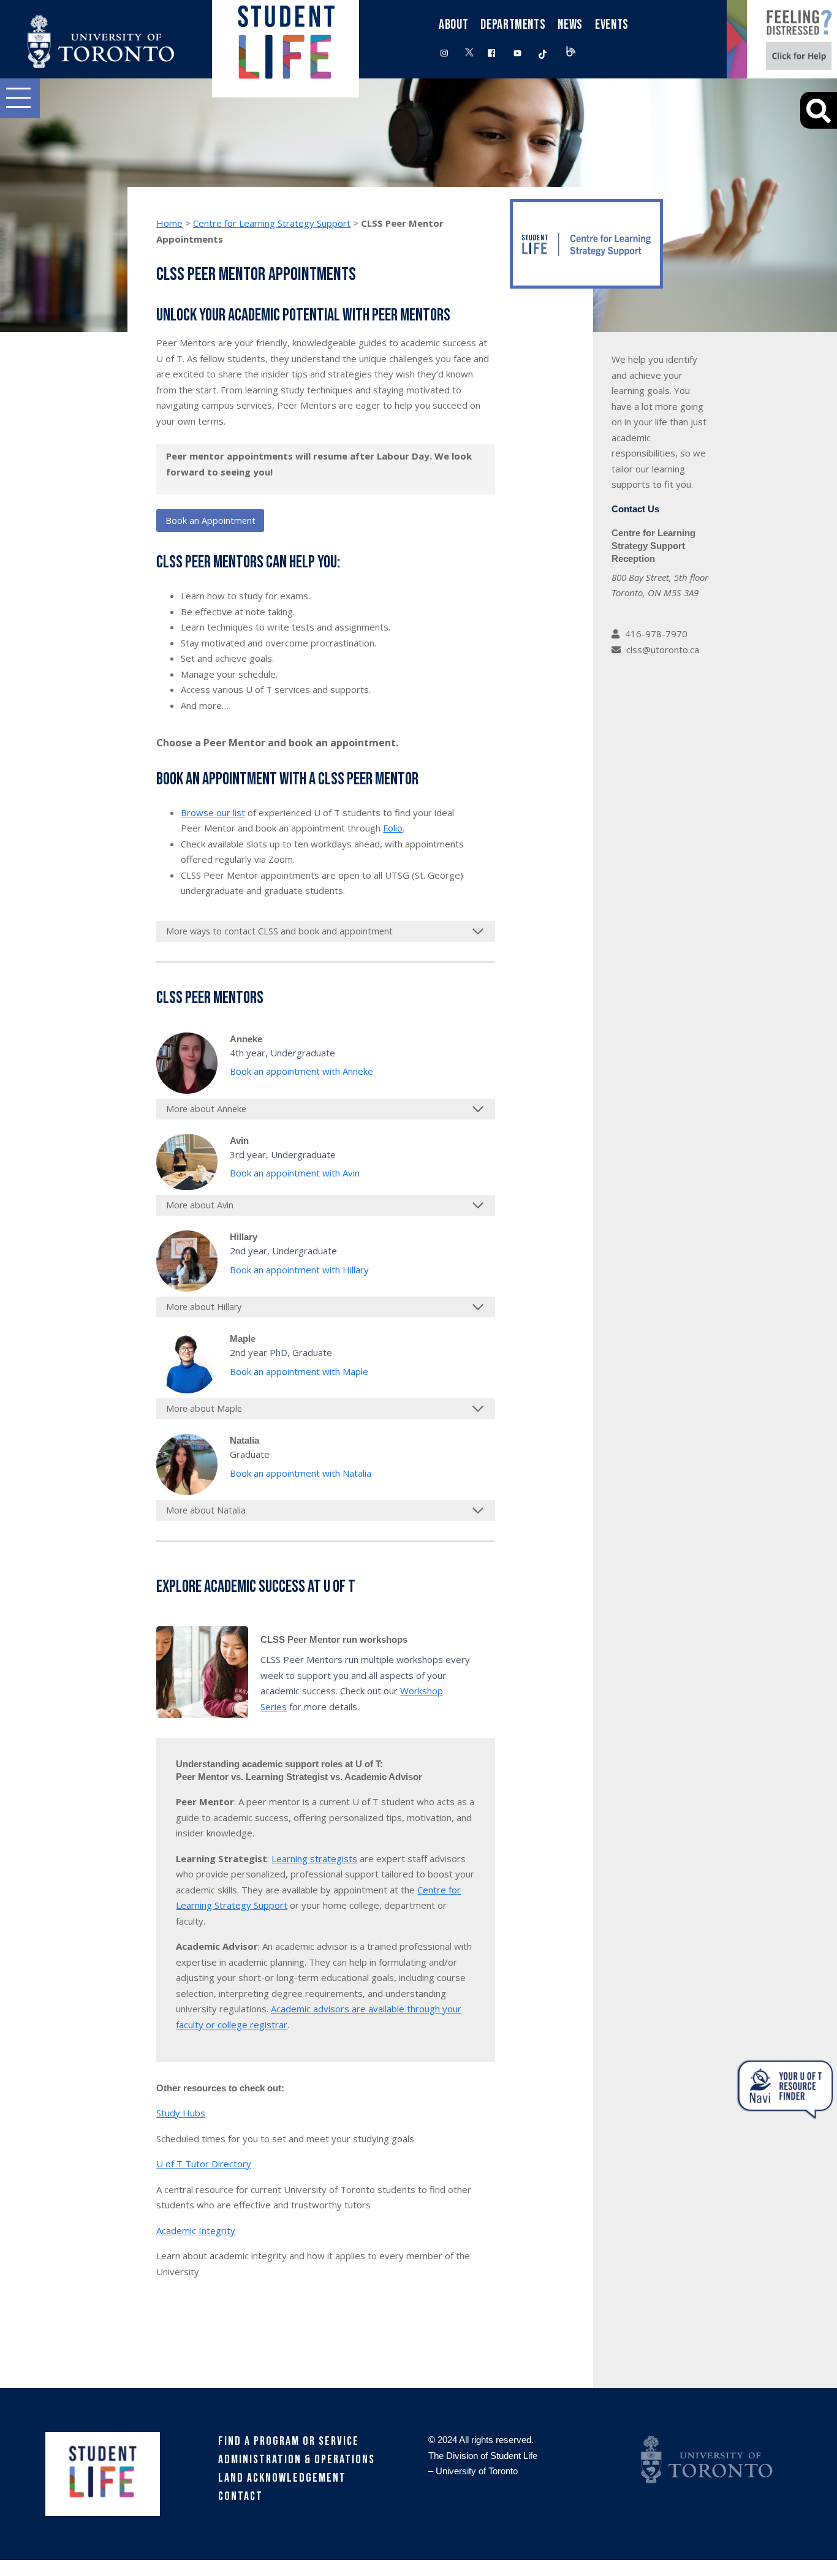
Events (612, 25)
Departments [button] (513, 25)
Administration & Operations (297, 2460)
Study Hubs (181, 2113)
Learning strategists (314, 1858)
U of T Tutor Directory (204, 2164)
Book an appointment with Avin (295, 1173)
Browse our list (213, 813)
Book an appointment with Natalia (301, 1473)
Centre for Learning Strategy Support (272, 223)
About (453, 25)
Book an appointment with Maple (299, 1371)
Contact (240, 2496)
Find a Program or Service (289, 2441)
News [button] (570, 25)
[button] (20, 98)
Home (169, 223)
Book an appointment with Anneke (301, 1071)
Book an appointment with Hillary (299, 1270)
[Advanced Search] (819, 110)
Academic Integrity (196, 2230)
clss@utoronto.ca (663, 650)
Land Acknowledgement (282, 2478)
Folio (393, 828)
